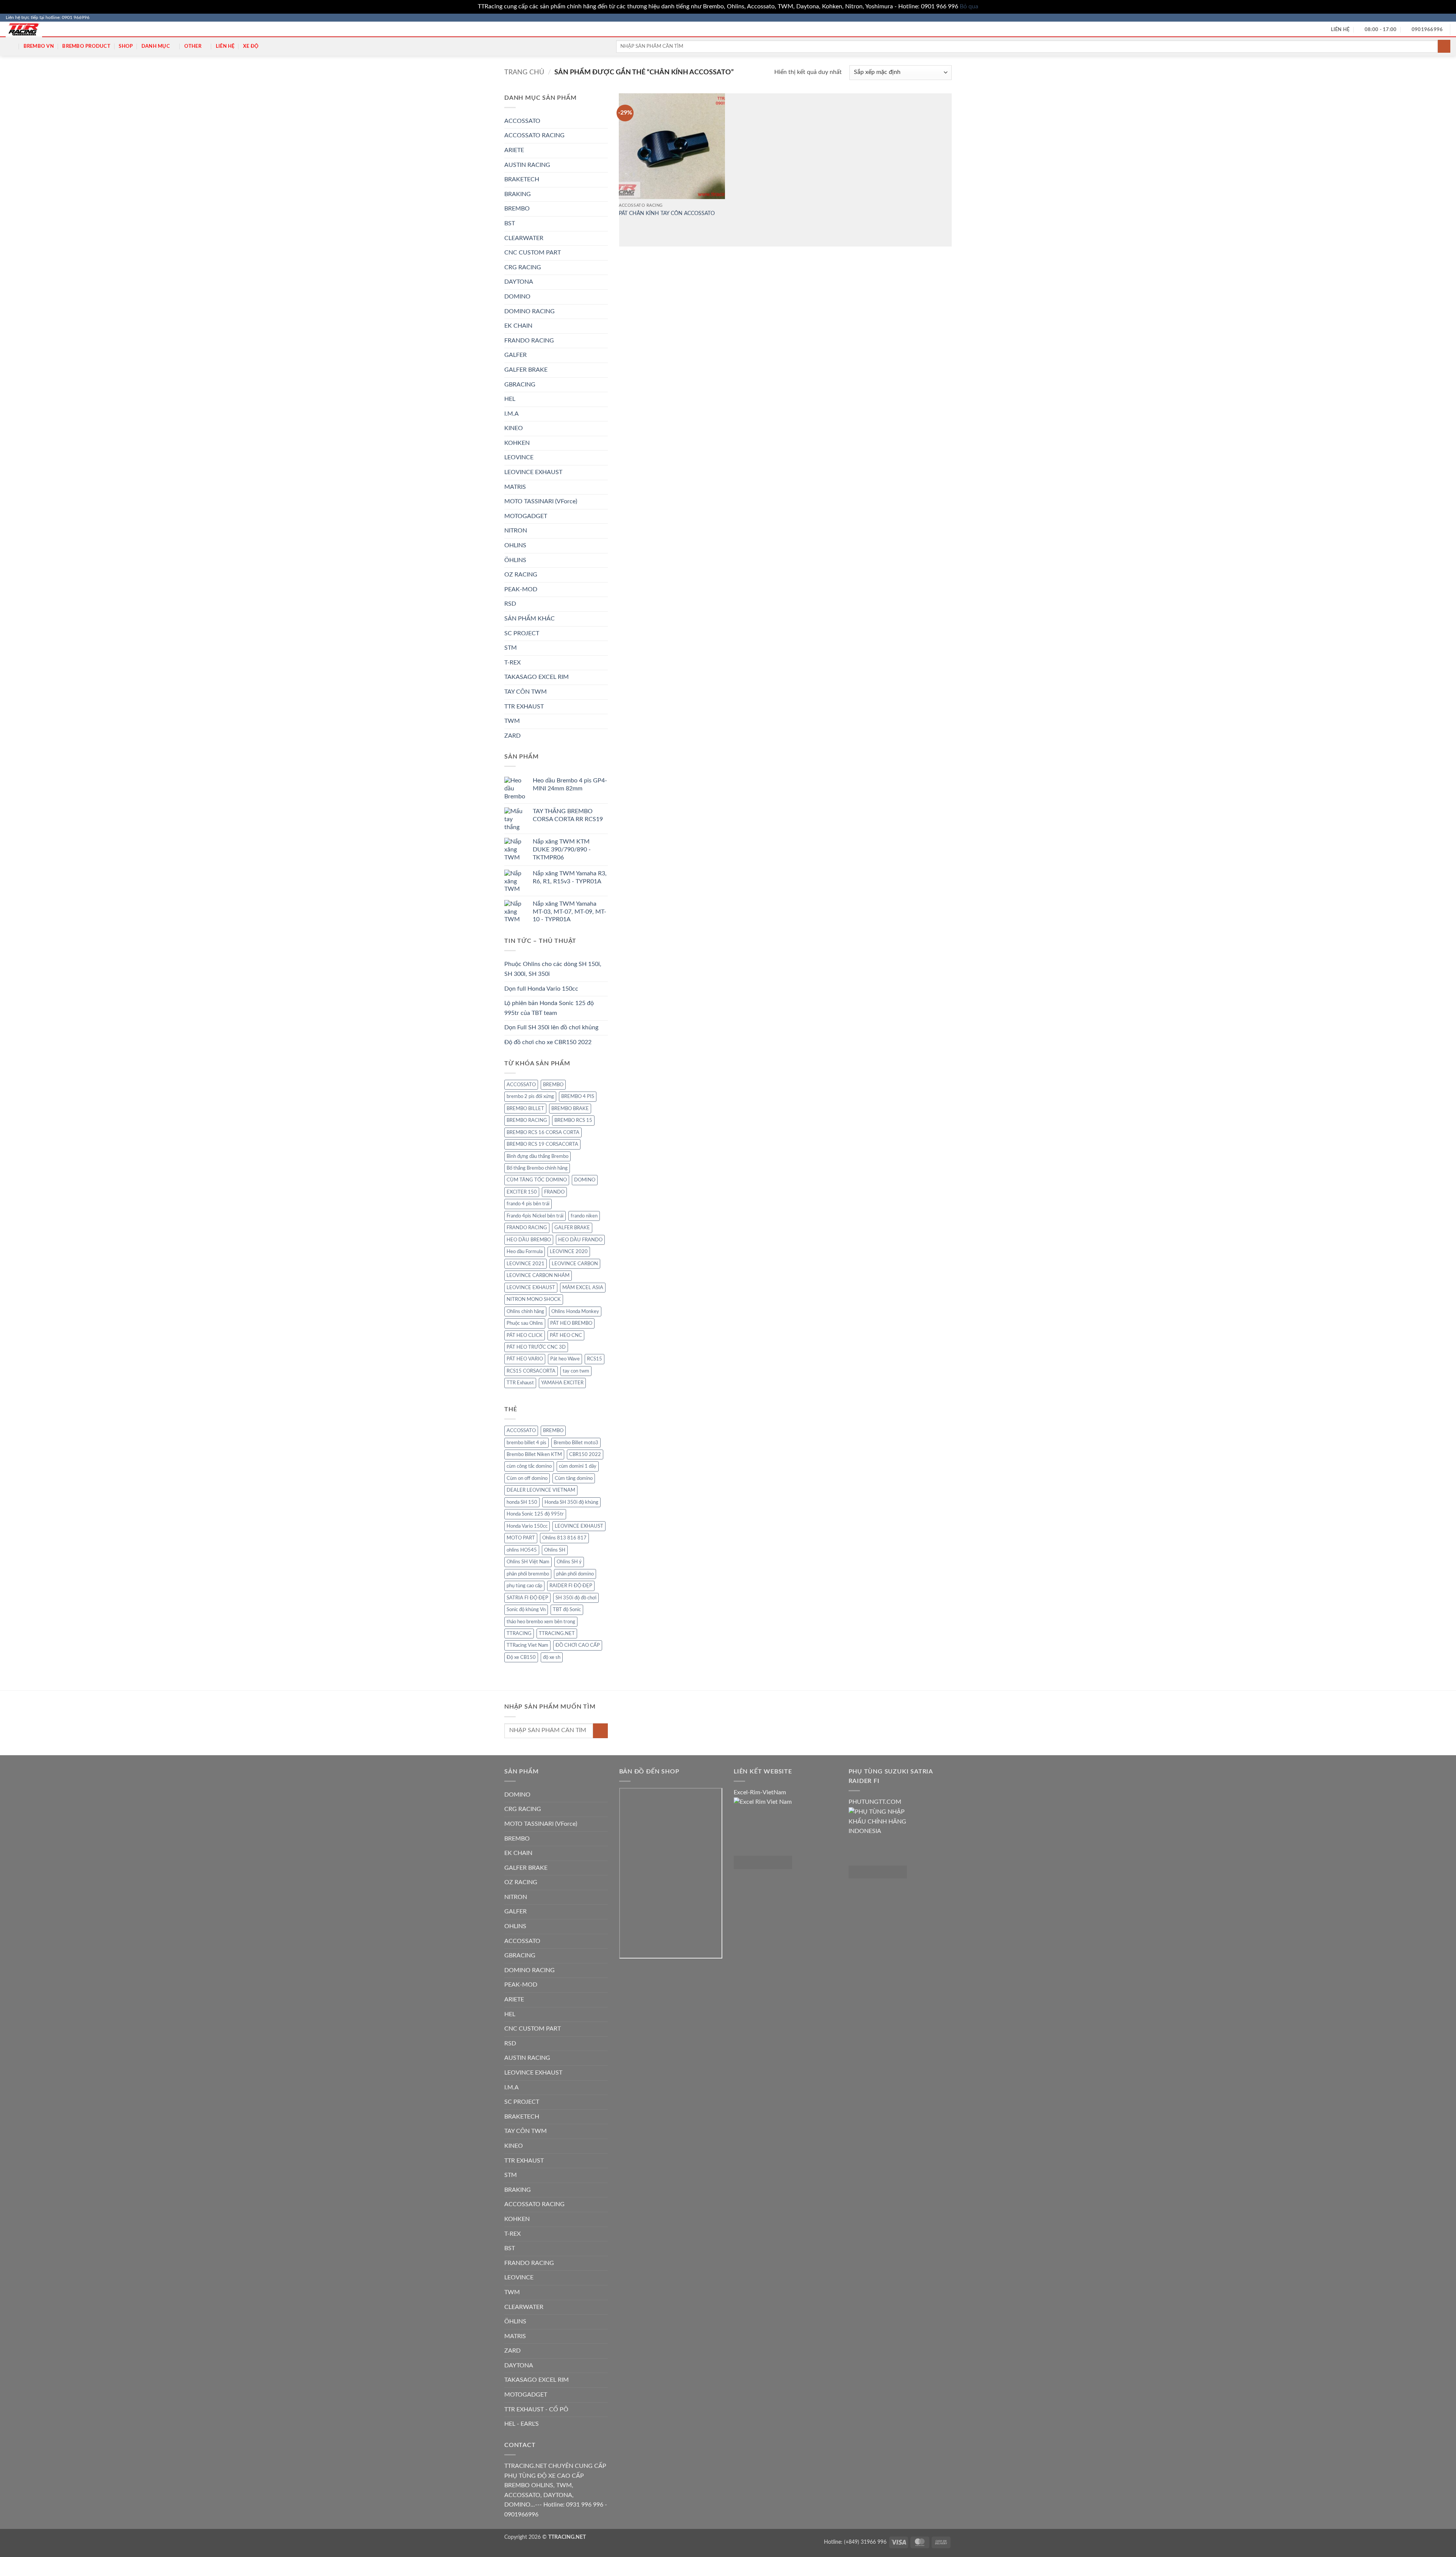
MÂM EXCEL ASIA (583, 1288)
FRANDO (554, 1192)
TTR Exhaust (520, 1383)
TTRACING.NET (557, 1633)
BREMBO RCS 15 (573, 1120)
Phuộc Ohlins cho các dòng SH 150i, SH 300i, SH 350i (553, 969)
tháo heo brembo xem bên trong (541, 1622)
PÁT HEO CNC (566, 1335)
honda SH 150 (522, 1502)
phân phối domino (575, 1574)
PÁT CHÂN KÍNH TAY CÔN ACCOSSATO (667, 213)
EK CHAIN (518, 326)
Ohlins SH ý (569, 1562)
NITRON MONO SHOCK (534, 1299)
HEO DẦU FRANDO (580, 1240)
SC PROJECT (522, 633)
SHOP (126, 46)
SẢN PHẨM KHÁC (530, 619)
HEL (510, 399)
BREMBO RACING (527, 1120)
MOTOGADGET (526, 516)
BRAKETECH (522, 179)
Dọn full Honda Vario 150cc (541, 989)
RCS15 (595, 1359)
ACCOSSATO (522, 121)
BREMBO (517, 209)
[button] (10, 46)
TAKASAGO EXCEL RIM (537, 677)
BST (510, 223)
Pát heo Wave (565, 1359)
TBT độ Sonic (567, 1610)
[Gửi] (1444, 46)
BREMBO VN (39, 46)
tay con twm (576, 1371)
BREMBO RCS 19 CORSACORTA (542, 1144)
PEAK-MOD (521, 589)
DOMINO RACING (530, 311)
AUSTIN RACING (527, 165)
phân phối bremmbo (528, 1574)
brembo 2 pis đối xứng (530, 1096)
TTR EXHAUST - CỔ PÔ (536, 2409)
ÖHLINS (515, 560)
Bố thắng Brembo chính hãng (537, 1168)
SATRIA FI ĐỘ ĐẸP (527, 1598)
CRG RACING (523, 267)
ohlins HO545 (522, 1550)
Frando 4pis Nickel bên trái (535, 1216)
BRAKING (518, 194)
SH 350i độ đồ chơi (576, 1598)
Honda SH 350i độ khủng (571, 1502)
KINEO (514, 428)
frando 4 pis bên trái (528, 1204)
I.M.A (511, 414)
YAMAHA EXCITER (562, 1383)
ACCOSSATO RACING (534, 135)
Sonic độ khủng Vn (526, 1610)
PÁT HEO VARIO (525, 1359)
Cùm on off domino (527, 1478)
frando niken (584, 1216)
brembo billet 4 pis (526, 1443)
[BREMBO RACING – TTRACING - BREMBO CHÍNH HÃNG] (30, 29)
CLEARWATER (524, 238)
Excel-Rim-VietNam (760, 1792)
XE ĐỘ (251, 46)
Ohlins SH (555, 1550)
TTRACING (519, 1633)
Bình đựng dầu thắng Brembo (537, 1156)
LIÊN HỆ (225, 46)
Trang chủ (524, 72)
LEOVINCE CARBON (575, 1264)
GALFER (515, 355)
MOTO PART (521, 1538)
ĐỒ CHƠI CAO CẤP (578, 1645)
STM (511, 648)
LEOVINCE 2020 (569, 1252)
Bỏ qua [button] (969, 6)
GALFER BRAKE (526, 370)
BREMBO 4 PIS (578, 1096)
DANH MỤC (156, 46)
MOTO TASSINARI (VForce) (541, 501)
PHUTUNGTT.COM (875, 1802)
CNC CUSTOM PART (533, 253)
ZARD (512, 736)
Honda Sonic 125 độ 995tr (535, 1514)
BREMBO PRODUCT (86, 46)
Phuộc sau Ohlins (525, 1323)
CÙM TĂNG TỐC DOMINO (537, 1180)
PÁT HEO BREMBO (571, 1323)
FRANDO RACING (529, 341)
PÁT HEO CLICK (525, 1335)
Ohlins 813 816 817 (564, 1538)
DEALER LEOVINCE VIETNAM (541, 1490)
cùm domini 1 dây (578, 1466)
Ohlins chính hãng (525, 1311)
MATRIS (515, 487)
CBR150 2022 (585, 1454)
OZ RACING (521, 575)
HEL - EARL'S (522, 2424)
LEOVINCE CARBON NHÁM (538, 1275)
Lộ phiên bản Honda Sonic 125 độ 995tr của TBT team (549, 1008)
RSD (510, 604)
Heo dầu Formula (525, 1252)
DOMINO (517, 297)
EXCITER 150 (522, 1192)
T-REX (512, 663)
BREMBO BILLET (525, 1109)
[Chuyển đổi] (603, 209)
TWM (512, 721)
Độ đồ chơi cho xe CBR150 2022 (548, 1042)
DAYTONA (519, 282)
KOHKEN (517, 443)
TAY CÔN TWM (526, 692)
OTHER (193, 46)
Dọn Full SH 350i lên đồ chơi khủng (551, 1027)
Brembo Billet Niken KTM (534, 1454)
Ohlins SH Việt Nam (528, 1562)
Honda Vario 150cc (527, 1526)
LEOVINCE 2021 (526, 1264)
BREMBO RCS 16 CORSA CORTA (543, 1132)
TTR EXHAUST (524, 707)
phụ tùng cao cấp (524, 1586)
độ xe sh (552, 1657)
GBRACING (520, 385)
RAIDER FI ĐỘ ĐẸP (571, 1586)
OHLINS (515, 545)
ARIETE (514, 150)
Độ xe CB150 (521, 1657)
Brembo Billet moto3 (576, 1443)
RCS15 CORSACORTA (531, 1371)
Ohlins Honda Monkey (575, 1311)
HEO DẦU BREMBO (529, 1240)
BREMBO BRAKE (570, 1109)
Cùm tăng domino (574, 1478)
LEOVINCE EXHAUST (533, 472)
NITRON (516, 531)
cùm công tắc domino (529, 1466)
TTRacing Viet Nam (527, 1645)
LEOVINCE (519, 457)
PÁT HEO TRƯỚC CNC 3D (536, 1347)
